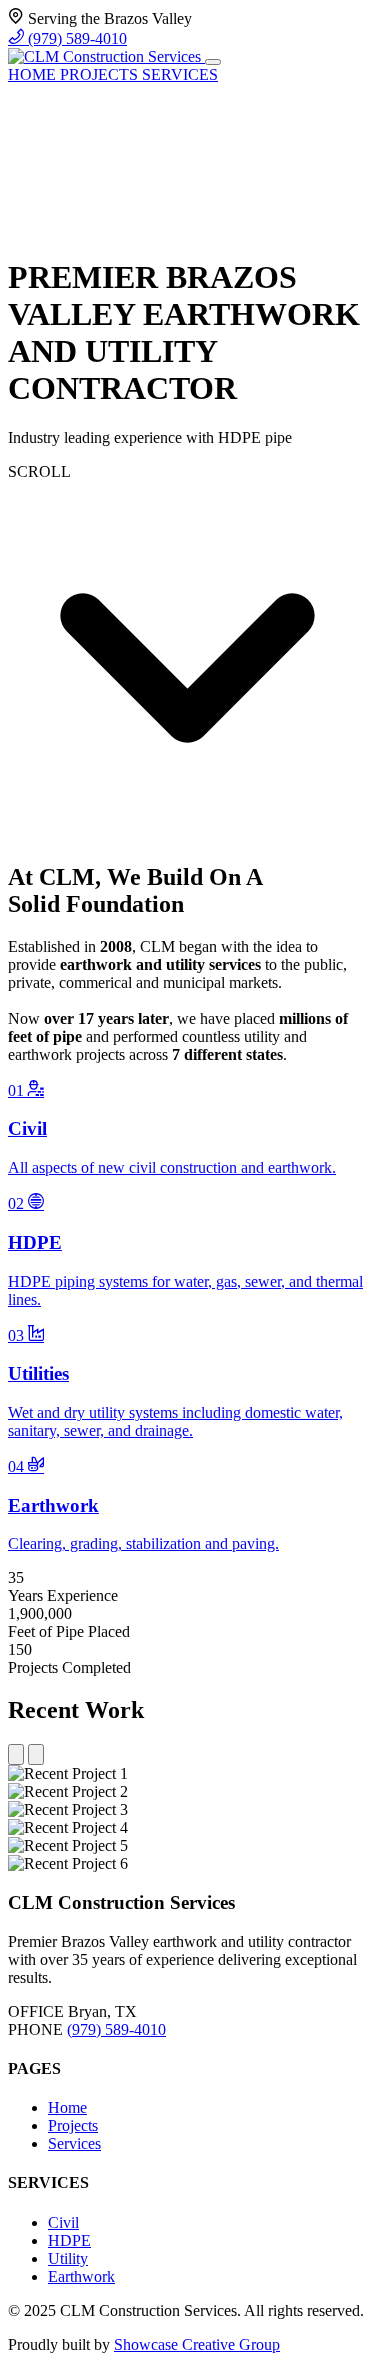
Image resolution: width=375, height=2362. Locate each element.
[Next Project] (36, 1754)
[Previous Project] (16, 1754)
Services (74, 2143)
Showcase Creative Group (197, 2344)
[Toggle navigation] (213, 62)
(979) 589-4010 (75, 38)
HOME (34, 74)
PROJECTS (101, 74)
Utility (68, 2258)
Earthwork (81, 2276)
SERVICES (180, 74)
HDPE (69, 2240)
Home (67, 2107)
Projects (73, 2125)
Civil (63, 2222)
